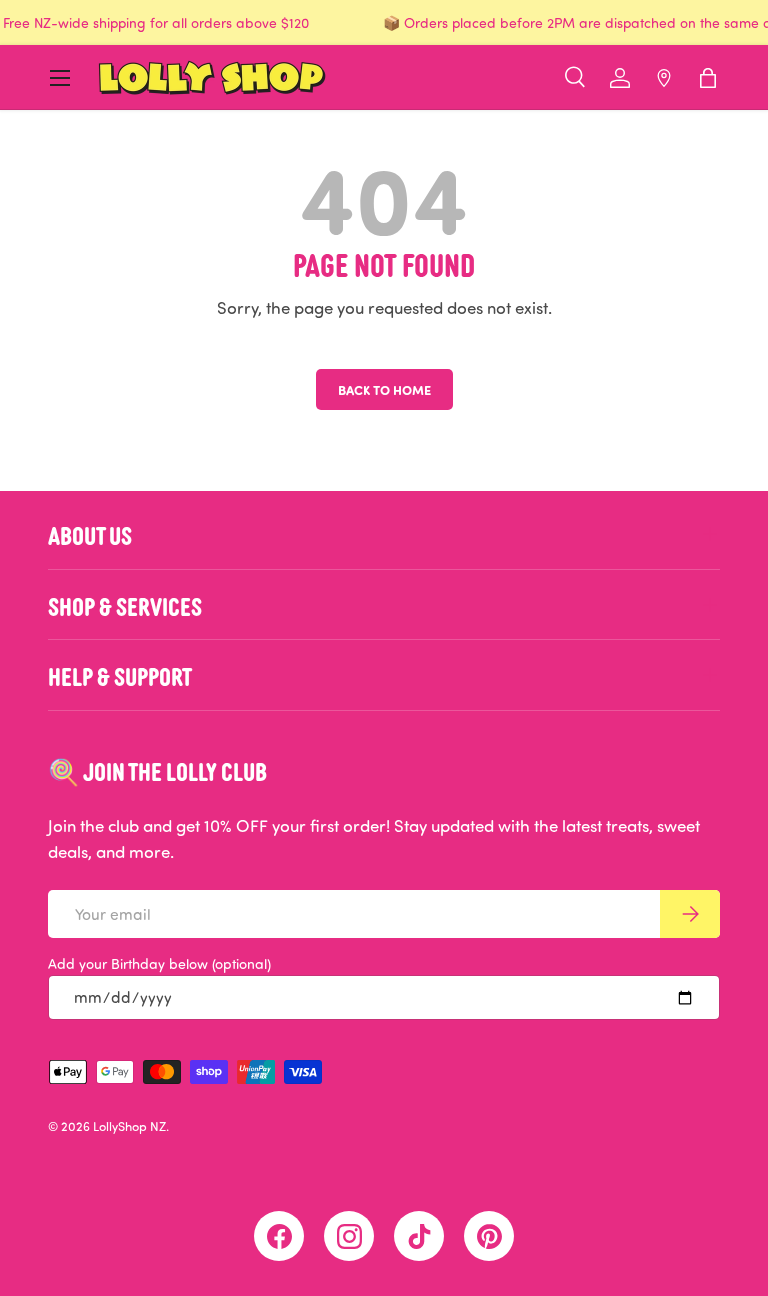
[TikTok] (419, 1236)
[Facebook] (279, 1236)
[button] (708, 78)
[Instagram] (349, 1236)
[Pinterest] (489, 1236)
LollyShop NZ (129, 1126)
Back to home (384, 389)
